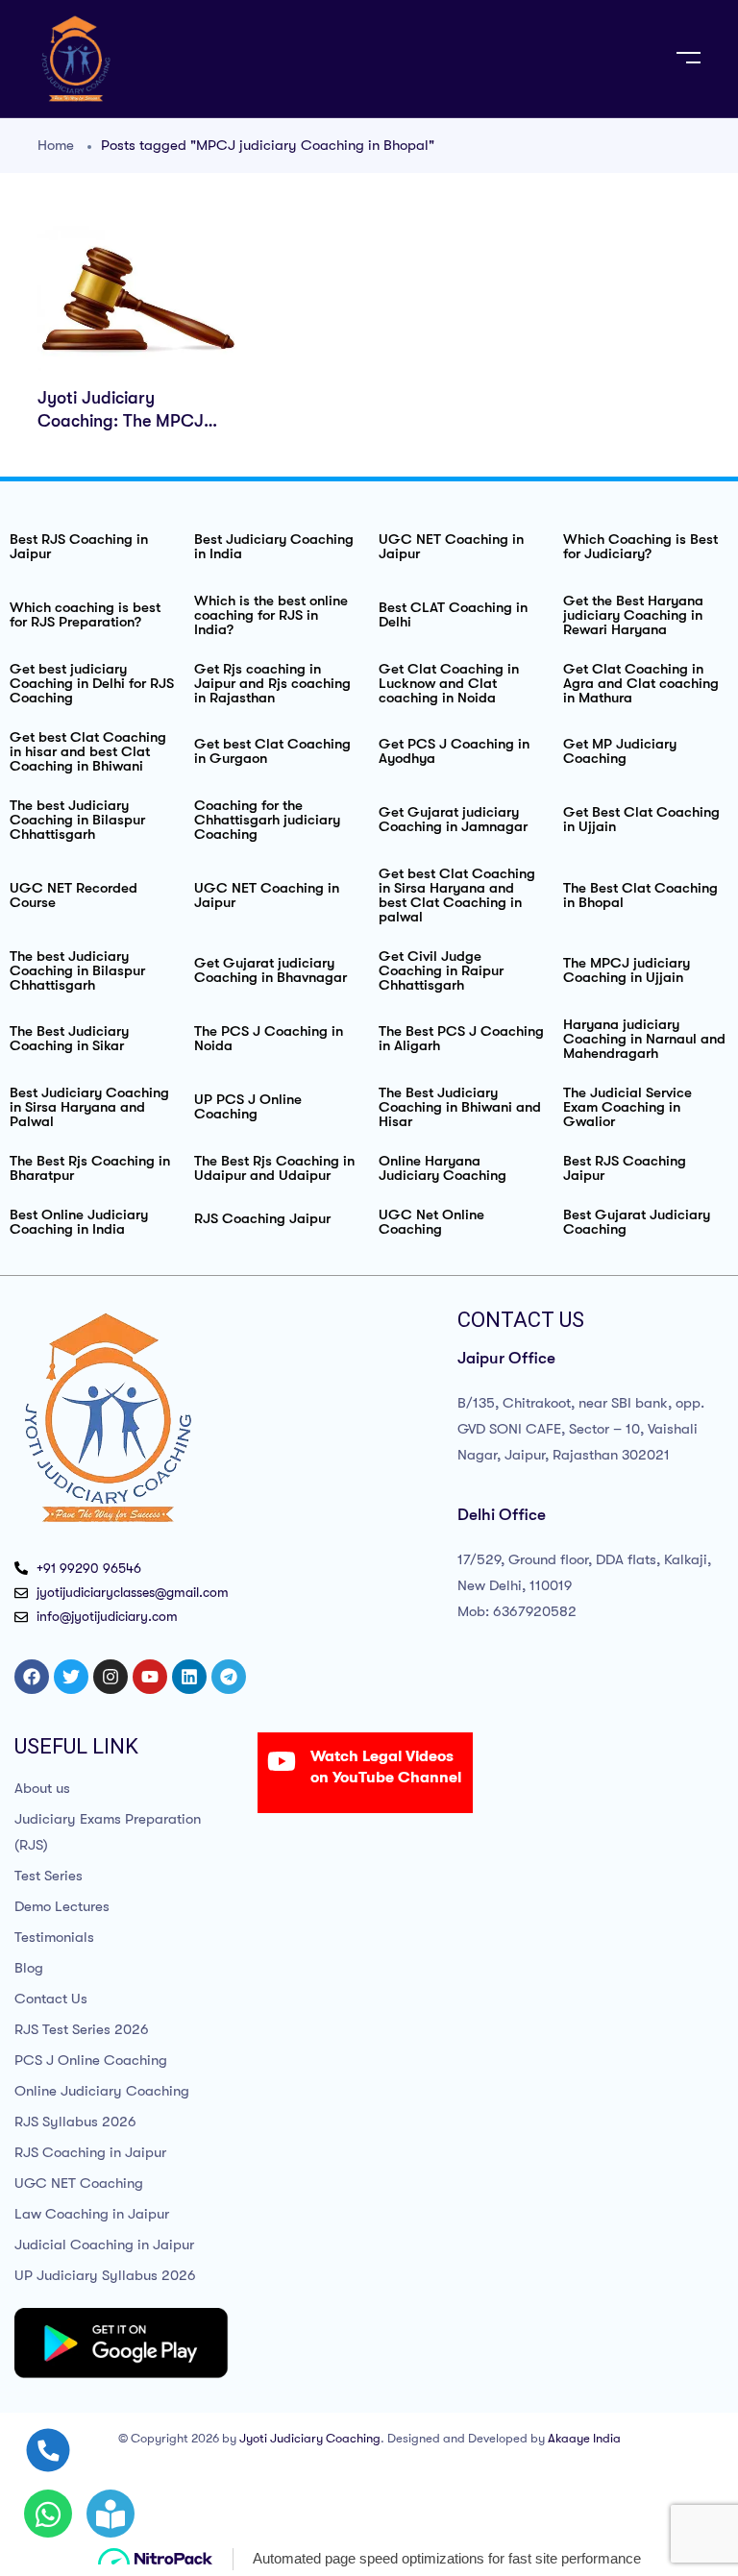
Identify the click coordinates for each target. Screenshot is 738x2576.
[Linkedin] (189, 1677)
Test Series (49, 1876)
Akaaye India (584, 2438)
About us (42, 1788)
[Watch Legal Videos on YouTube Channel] (282, 1761)
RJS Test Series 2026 (82, 2029)
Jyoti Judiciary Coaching (310, 2438)
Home (56, 145)
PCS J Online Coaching (91, 2060)
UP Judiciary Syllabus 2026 (105, 2275)
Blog (29, 1968)
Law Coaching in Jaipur (92, 2214)
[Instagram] (111, 1677)
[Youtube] (150, 1677)
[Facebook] (32, 1677)
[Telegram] (229, 1677)
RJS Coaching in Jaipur (90, 2152)
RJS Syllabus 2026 (75, 2122)
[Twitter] (71, 1677)
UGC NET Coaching (79, 2183)
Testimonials (54, 1937)
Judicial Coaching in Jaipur (104, 2245)
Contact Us (51, 1999)
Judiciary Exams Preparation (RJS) (108, 1832)
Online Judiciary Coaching (102, 2091)
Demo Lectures (62, 1906)
